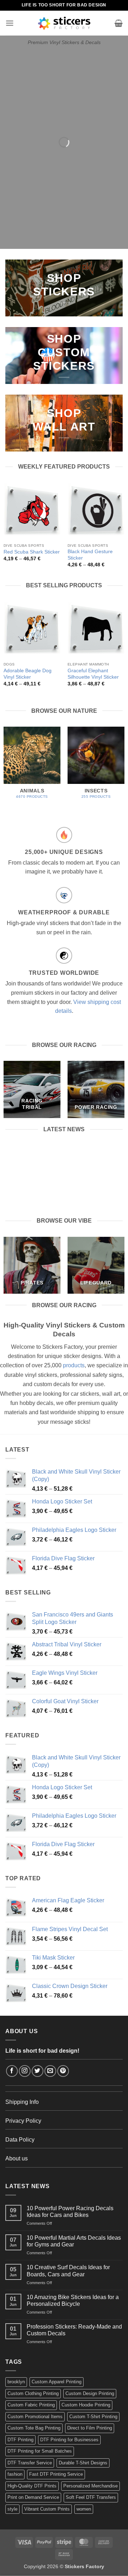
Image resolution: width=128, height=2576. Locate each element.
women (84, 2509)
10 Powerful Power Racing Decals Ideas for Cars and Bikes (64, 1156)
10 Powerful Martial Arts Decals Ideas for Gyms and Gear (74, 2241)
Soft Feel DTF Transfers (91, 2497)
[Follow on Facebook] (12, 2071)
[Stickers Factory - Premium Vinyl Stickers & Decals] (64, 23)
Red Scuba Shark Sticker (32, 552)
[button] (10, 23)
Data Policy (20, 2140)
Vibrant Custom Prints (47, 2509)
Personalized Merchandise (90, 2486)
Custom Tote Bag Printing (34, 2428)
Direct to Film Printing (90, 2428)
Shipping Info (22, 2102)
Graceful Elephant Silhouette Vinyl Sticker (93, 674)
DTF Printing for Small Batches (40, 2451)
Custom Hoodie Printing (86, 2405)
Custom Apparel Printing (57, 2382)
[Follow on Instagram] (25, 2071)
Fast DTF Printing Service (56, 2474)
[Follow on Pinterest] (63, 2071)
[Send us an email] (50, 2071)
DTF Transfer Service (30, 2463)
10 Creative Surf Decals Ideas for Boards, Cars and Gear (68, 2271)
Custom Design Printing (90, 2393)
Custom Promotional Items (35, 2417)
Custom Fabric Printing (31, 2405)
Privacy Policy (23, 2121)
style (12, 2509)
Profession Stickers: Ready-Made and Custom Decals (74, 2330)
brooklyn (16, 2382)
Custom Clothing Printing (33, 2393)
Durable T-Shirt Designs (83, 2463)
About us (17, 2158)
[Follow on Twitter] (38, 2071)
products (74, 1365)
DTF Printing (20, 2440)
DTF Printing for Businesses (69, 2440)
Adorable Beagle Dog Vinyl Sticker (28, 674)
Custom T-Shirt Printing (93, 2417)
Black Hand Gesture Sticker (90, 555)
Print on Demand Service (33, 2497)
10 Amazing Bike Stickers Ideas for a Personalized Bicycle (73, 2300)
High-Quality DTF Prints (32, 2486)
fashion (15, 2474)
